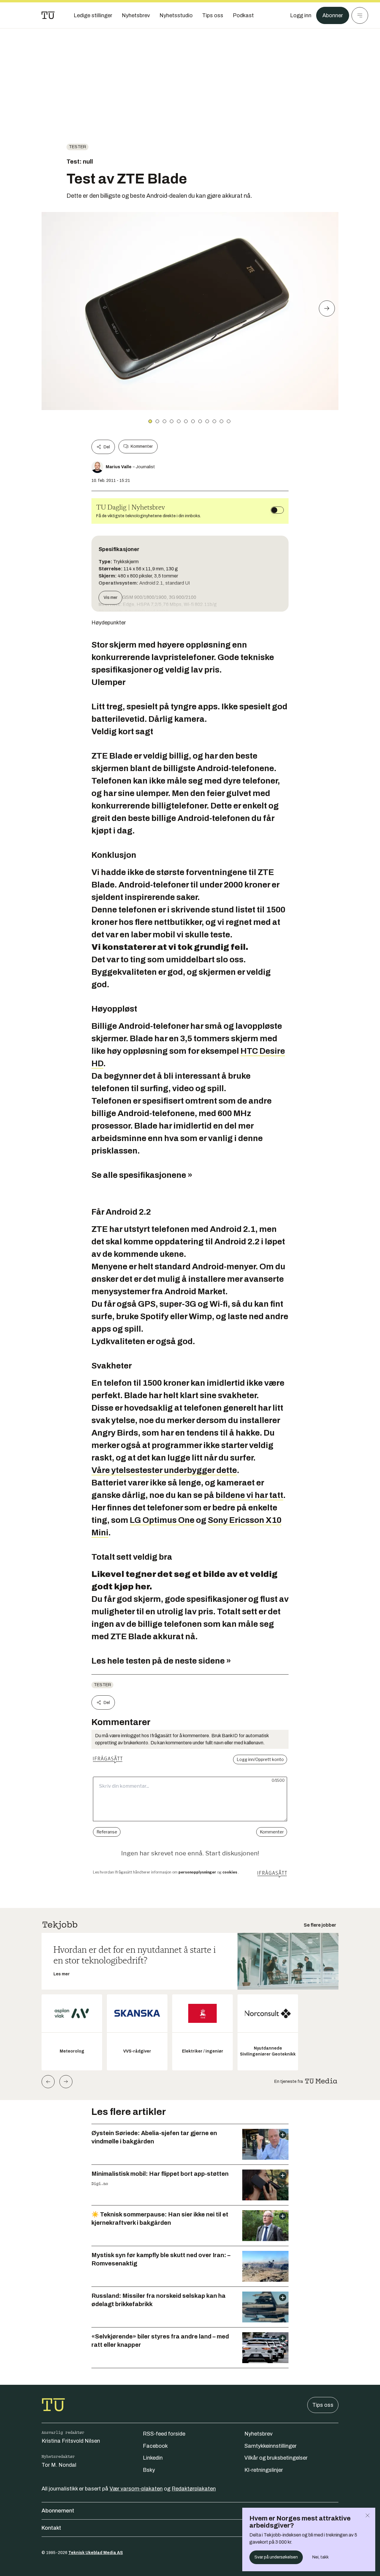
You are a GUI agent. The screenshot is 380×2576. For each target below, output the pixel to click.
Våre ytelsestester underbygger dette (164, 1470)
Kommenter (142, 446)
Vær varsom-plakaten (136, 2489)
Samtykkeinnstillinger (270, 2446)
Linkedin (153, 2458)
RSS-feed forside (164, 2434)
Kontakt (51, 2528)
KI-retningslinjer (264, 2470)
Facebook (155, 2446)
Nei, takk (320, 2557)
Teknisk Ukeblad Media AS (96, 2553)
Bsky (149, 2470)
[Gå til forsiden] (48, 15)
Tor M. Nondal (59, 2465)
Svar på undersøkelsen (276, 2557)
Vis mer (110, 598)
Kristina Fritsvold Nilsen (71, 2441)
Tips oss (323, 2405)
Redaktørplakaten (194, 2489)
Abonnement (58, 2511)
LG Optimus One (162, 1520)
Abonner (333, 15)
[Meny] (360, 15)
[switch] (277, 510)
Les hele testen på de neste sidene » (161, 1661)
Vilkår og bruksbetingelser (276, 2458)
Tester (77, 147)
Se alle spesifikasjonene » (142, 1175)
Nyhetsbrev (258, 2434)
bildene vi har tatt (249, 1495)
